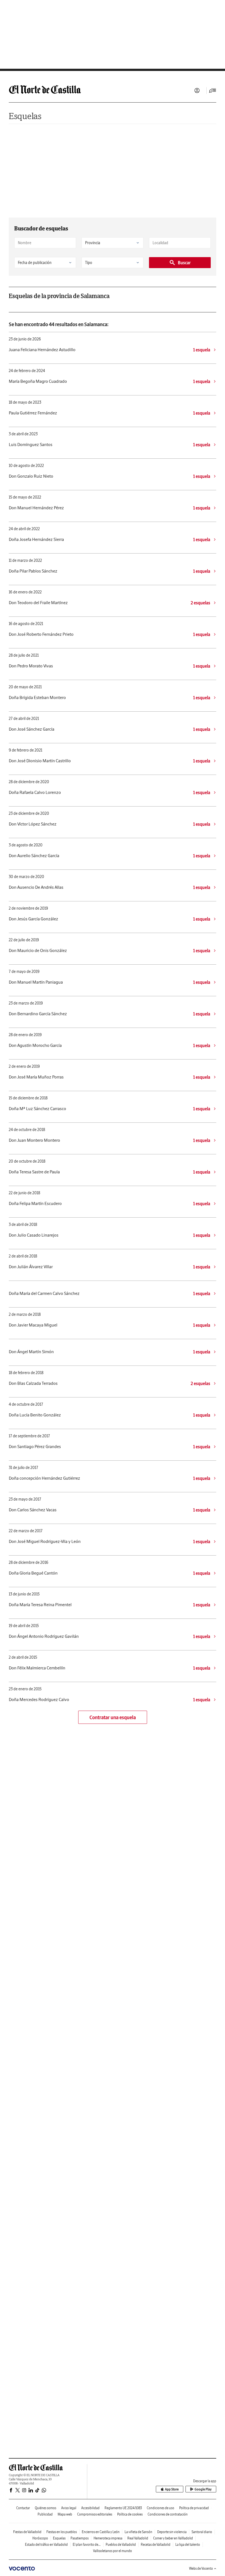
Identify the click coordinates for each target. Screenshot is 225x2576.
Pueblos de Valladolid (121, 2545)
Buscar (184, 263)
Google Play (203, 2489)
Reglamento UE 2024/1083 (123, 2508)
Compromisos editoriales (95, 2514)
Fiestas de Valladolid (27, 2532)
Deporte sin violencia (172, 2532)
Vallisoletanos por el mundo (113, 2551)
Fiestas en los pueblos (62, 2532)
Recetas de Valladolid (156, 2545)
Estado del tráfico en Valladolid (46, 2545)
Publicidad (45, 2514)
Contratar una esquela (113, 1717)
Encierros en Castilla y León (101, 2532)
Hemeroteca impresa (108, 2538)
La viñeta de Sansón (138, 2532)
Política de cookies (130, 2514)
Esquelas (25, 116)
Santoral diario (202, 2532)
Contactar (23, 2508)
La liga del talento (188, 2545)
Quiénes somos (46, 2508)
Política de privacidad (194, 2508)
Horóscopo (40, 2538)
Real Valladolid (138, 2538)
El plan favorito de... (87, 2545)
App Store (172, 2489)
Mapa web (65, 2514)
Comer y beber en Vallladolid (173, 2538)
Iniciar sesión (197, 90)
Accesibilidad (90, 2508)
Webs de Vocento (201, 2568)
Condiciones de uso (161, 2508)
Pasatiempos (80, 2538)
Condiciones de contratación (168, 2514)
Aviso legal (69, 2508)
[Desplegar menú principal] (213, 90)
